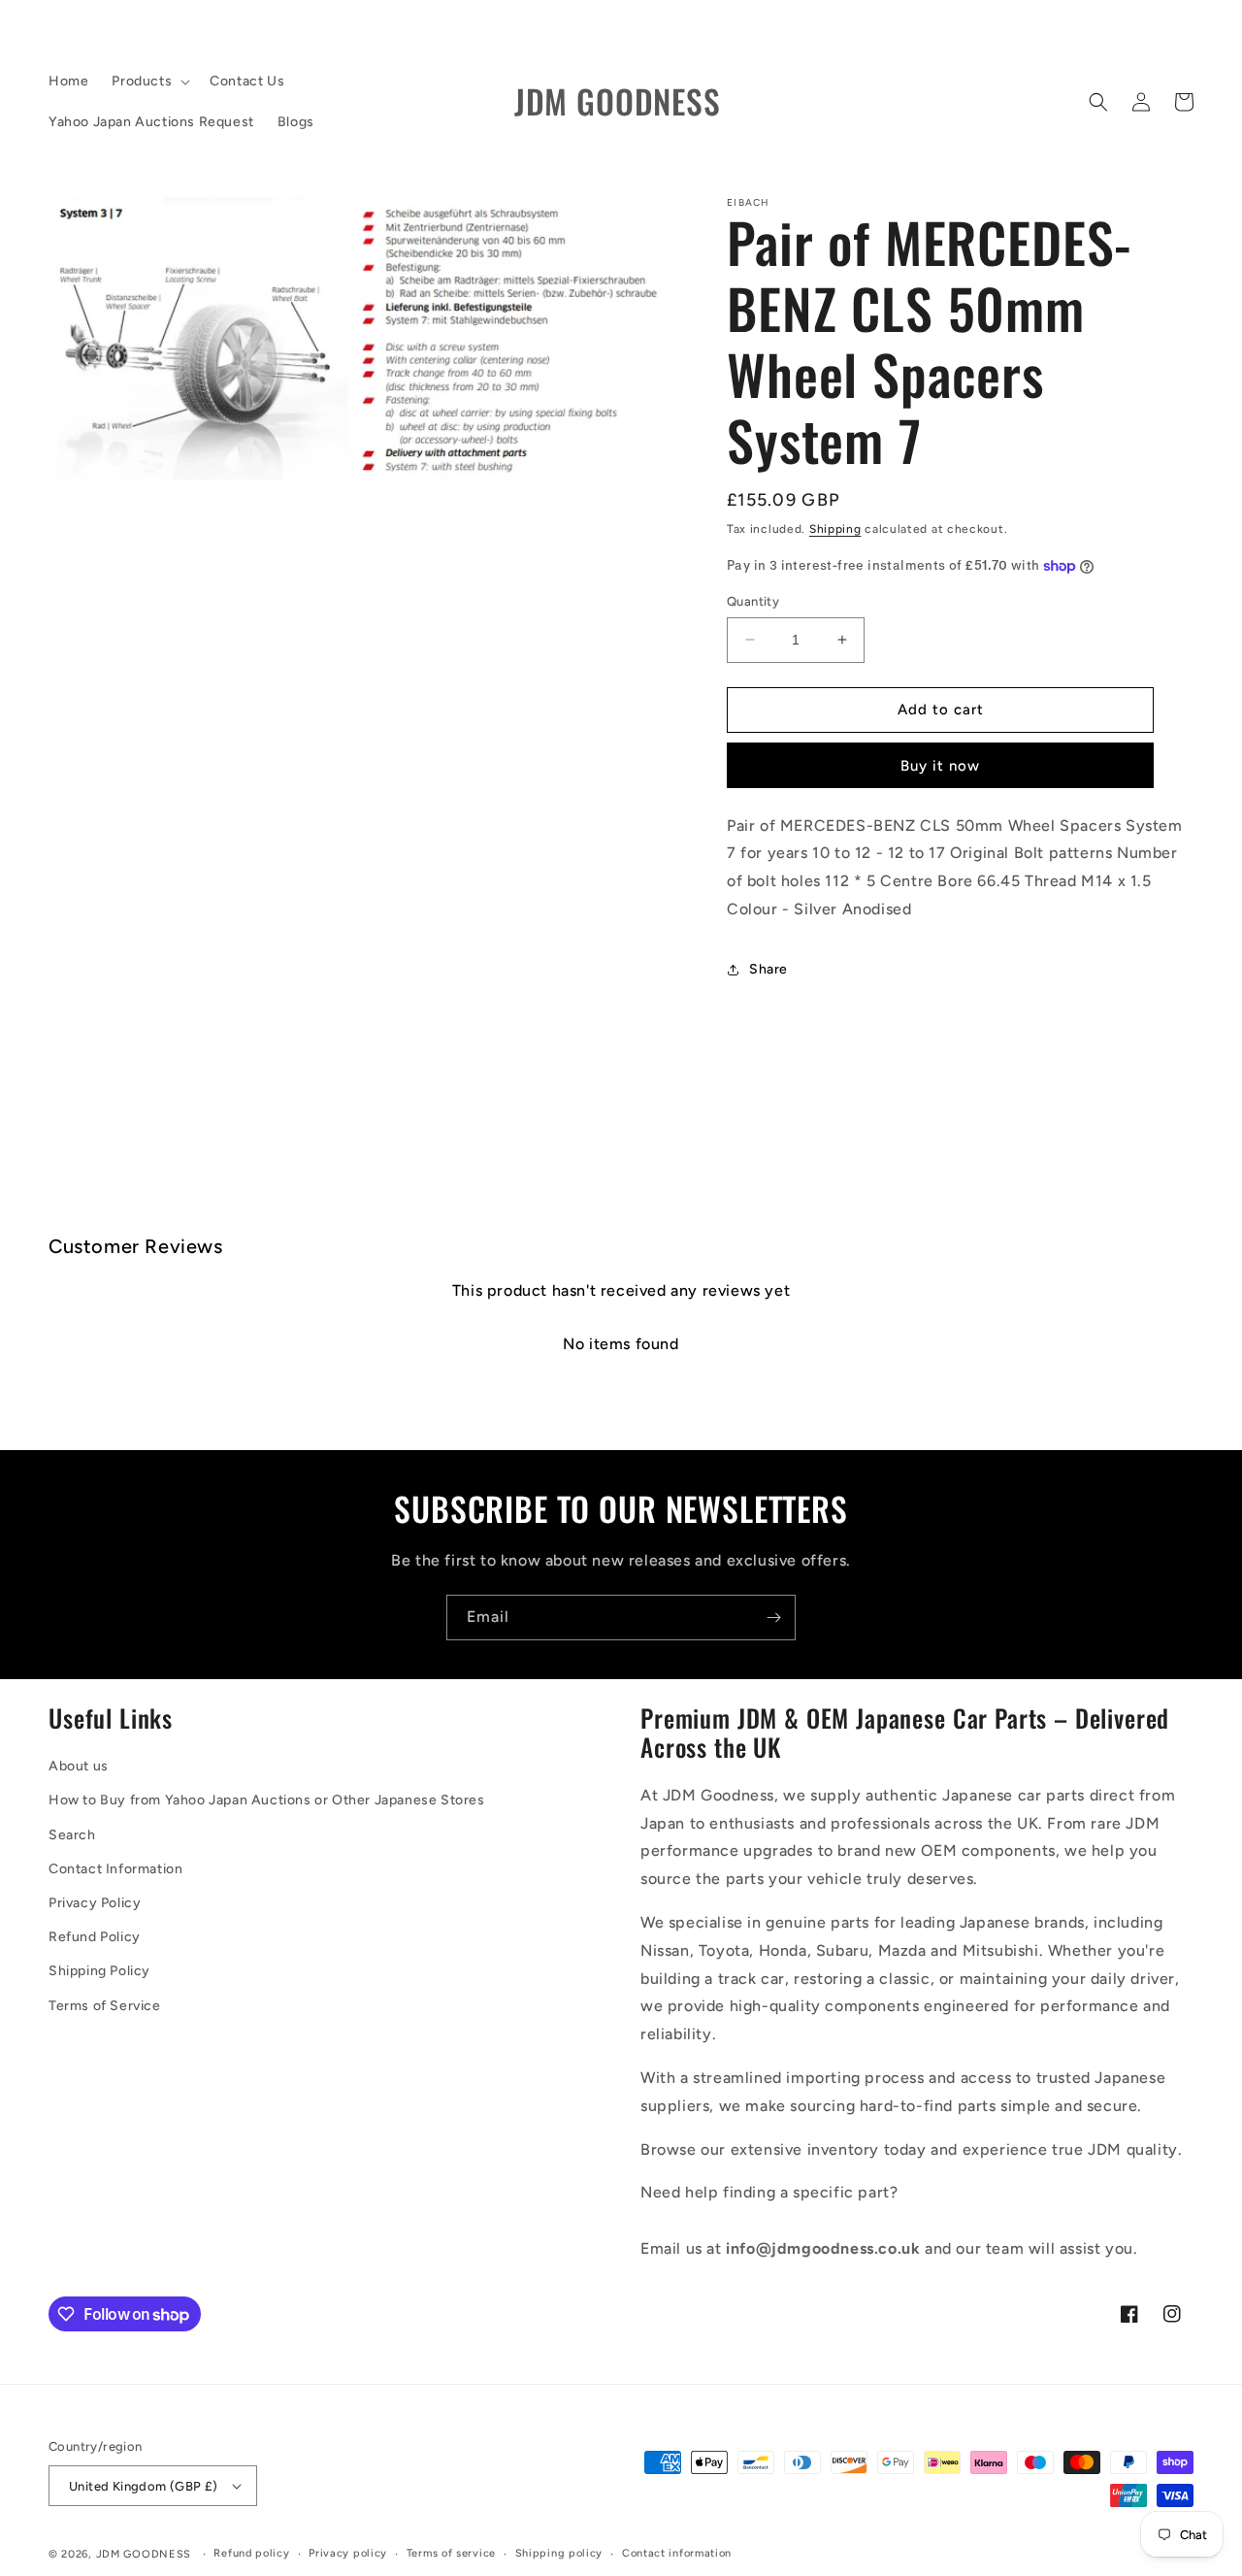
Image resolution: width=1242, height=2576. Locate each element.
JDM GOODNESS (144, 2554)
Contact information (677, 2553)
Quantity (753, 601)
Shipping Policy (99, 1971)
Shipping (835, 529)
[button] (149, 82)
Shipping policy (559, 2553)
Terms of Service (105, 2006)
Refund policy (251, 2553)
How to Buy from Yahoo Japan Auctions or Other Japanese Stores (267, 1800)
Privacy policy (348, 2553)
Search (72, 1835)
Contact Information (115, 1869)
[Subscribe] (773, 1618)
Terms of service (451, 2553)
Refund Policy (95, 1937)
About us (79, 1766)
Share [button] (768, 969)
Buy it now (940, 766)
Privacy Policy (95, 1903)
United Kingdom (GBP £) (144, 2486)
